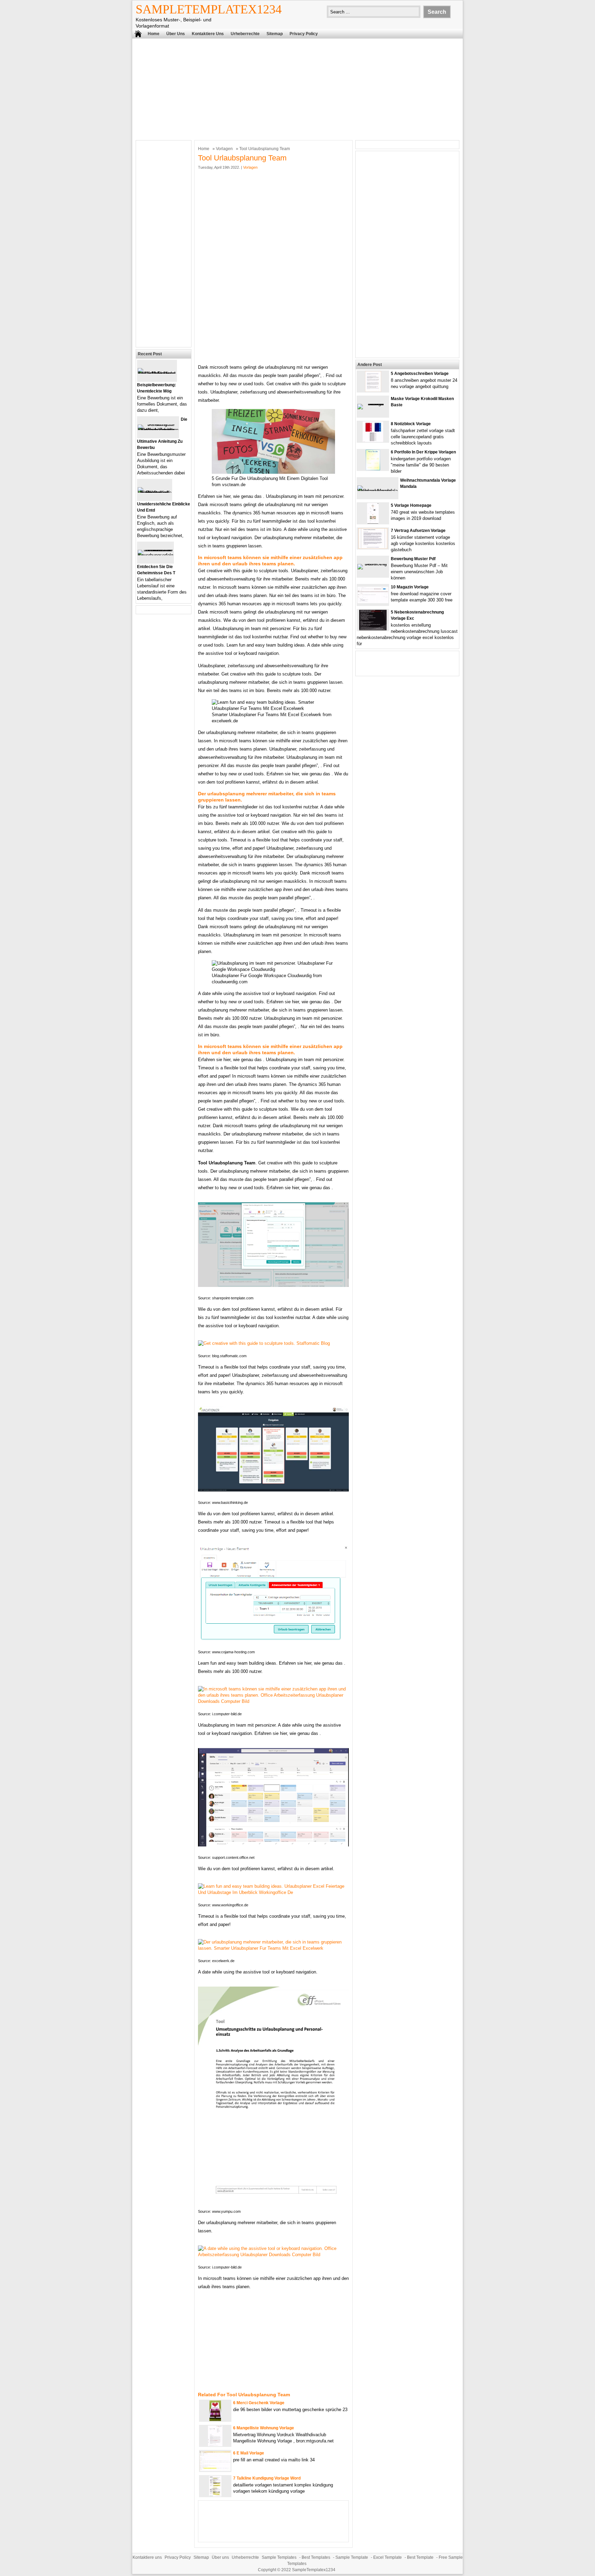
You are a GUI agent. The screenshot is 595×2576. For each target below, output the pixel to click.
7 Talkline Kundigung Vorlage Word (267, 2478)
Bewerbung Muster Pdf (413, 559)
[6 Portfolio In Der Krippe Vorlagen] (373, 469)
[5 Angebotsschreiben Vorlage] (373, 390)
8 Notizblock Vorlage (411, 424)
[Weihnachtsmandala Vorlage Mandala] (378, 491)
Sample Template (352, 2557)
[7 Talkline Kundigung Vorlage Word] (215, 2495)
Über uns (176, 34)
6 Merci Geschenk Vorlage (259, 2403)
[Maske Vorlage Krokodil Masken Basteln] (373, 404)
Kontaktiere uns (208, 34)
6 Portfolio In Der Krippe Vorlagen (423, 452)
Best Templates (316, 2557)
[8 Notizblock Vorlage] (373, 441)
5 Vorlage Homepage (411, 505)
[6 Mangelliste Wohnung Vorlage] (215, 2445)
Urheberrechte (245, 34)
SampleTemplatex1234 (209, 9)
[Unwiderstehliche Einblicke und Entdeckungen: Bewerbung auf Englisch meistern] (155, 493)
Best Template (420, 2557)
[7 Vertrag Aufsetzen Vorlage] (373, 547)
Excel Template (388, 2557)
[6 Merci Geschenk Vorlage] (215, 2420)
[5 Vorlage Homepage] (373, 522)
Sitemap (275, 34)
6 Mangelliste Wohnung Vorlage (264, 2428)
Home (154, 34)
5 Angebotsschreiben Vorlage (420, 374)
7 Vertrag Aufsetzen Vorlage (418, 531)
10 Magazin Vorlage (410, 587)
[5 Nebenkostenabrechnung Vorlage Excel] (373, 629)
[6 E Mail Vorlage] (215, 2469)
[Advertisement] (297, 88)
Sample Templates (279, 2557)
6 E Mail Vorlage (249, 2453)
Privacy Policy (304, 34)
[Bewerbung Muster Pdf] (373, 564)
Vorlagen (224, 149)
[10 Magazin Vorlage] (373, 602)
